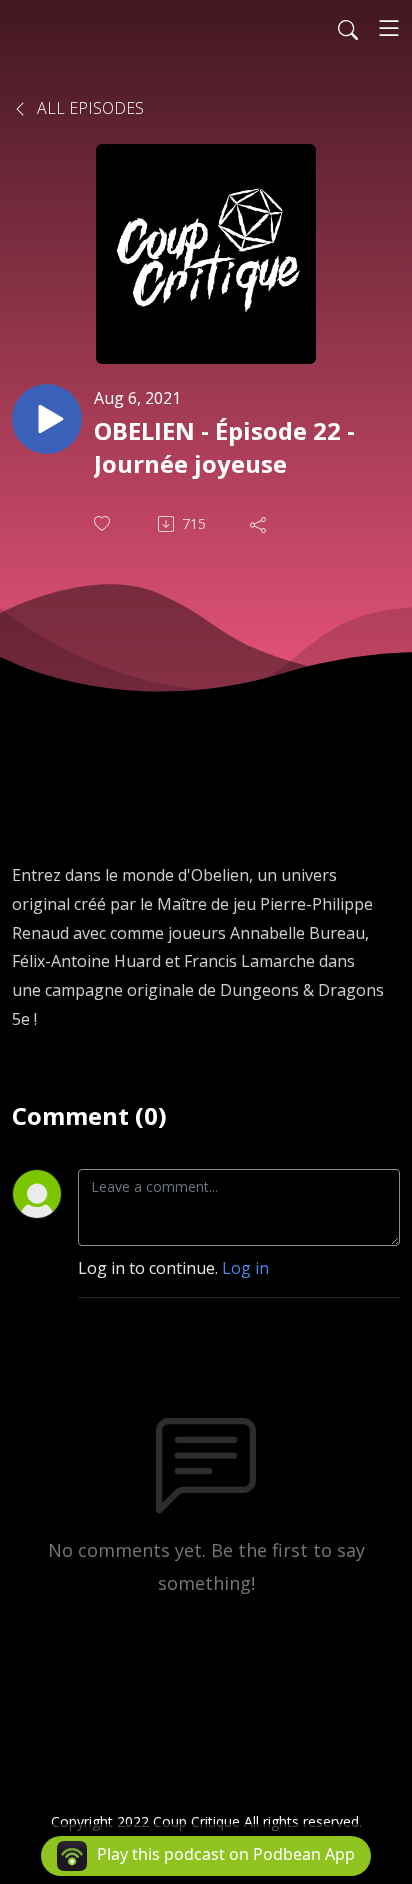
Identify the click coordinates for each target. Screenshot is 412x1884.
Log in (245, 1268)
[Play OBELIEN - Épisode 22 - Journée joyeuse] (47, 419)
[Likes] (104, 523)
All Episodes (88, 108)
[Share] (260, 524)
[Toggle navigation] (389, 28)
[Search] (348, 28)
